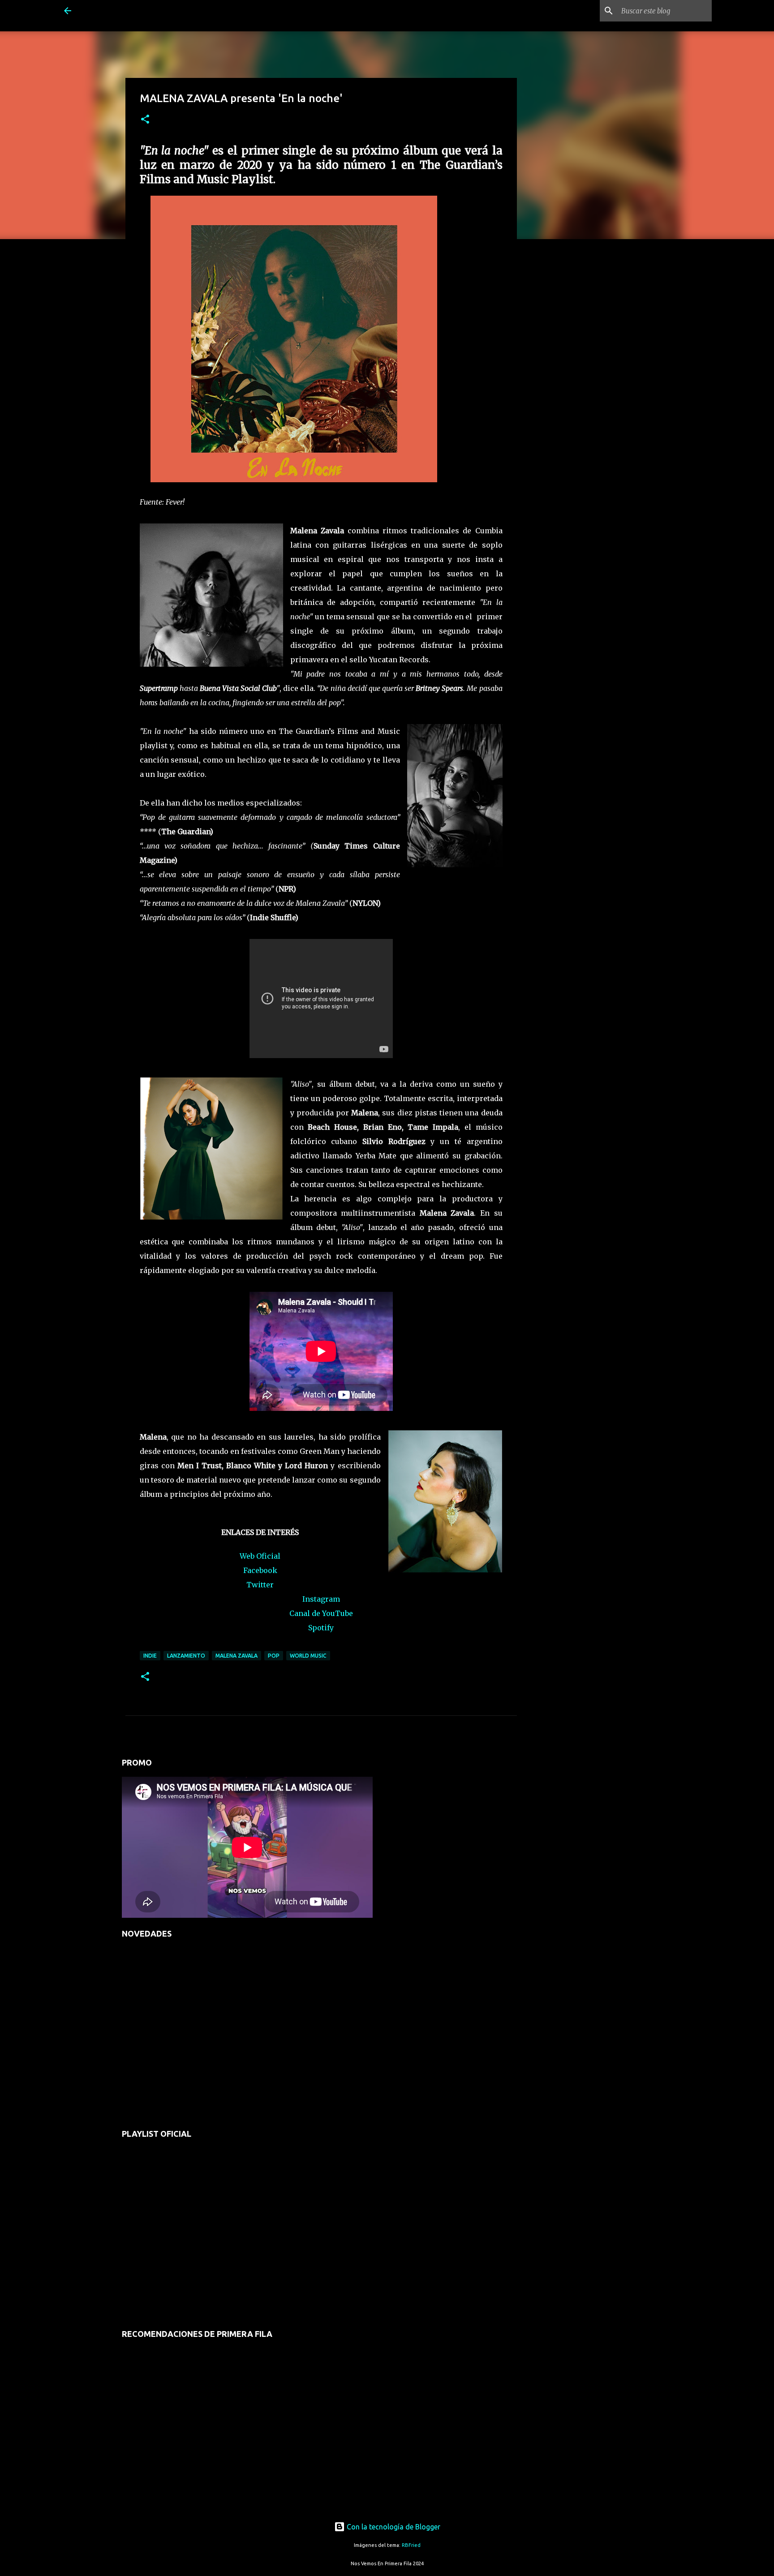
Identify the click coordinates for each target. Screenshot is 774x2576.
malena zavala (236, 1656)
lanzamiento (186, 1656)
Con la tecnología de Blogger (393, 2527)
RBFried (411, 2545)
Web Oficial (260, 1556)
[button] (145, 120)
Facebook (260, 1570)
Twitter (260, 1585)
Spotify (321, 1628)
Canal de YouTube (321, 1613)
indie (150, 1656)
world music (308, 1656)
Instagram (321, 1599)
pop (274, 1656)
